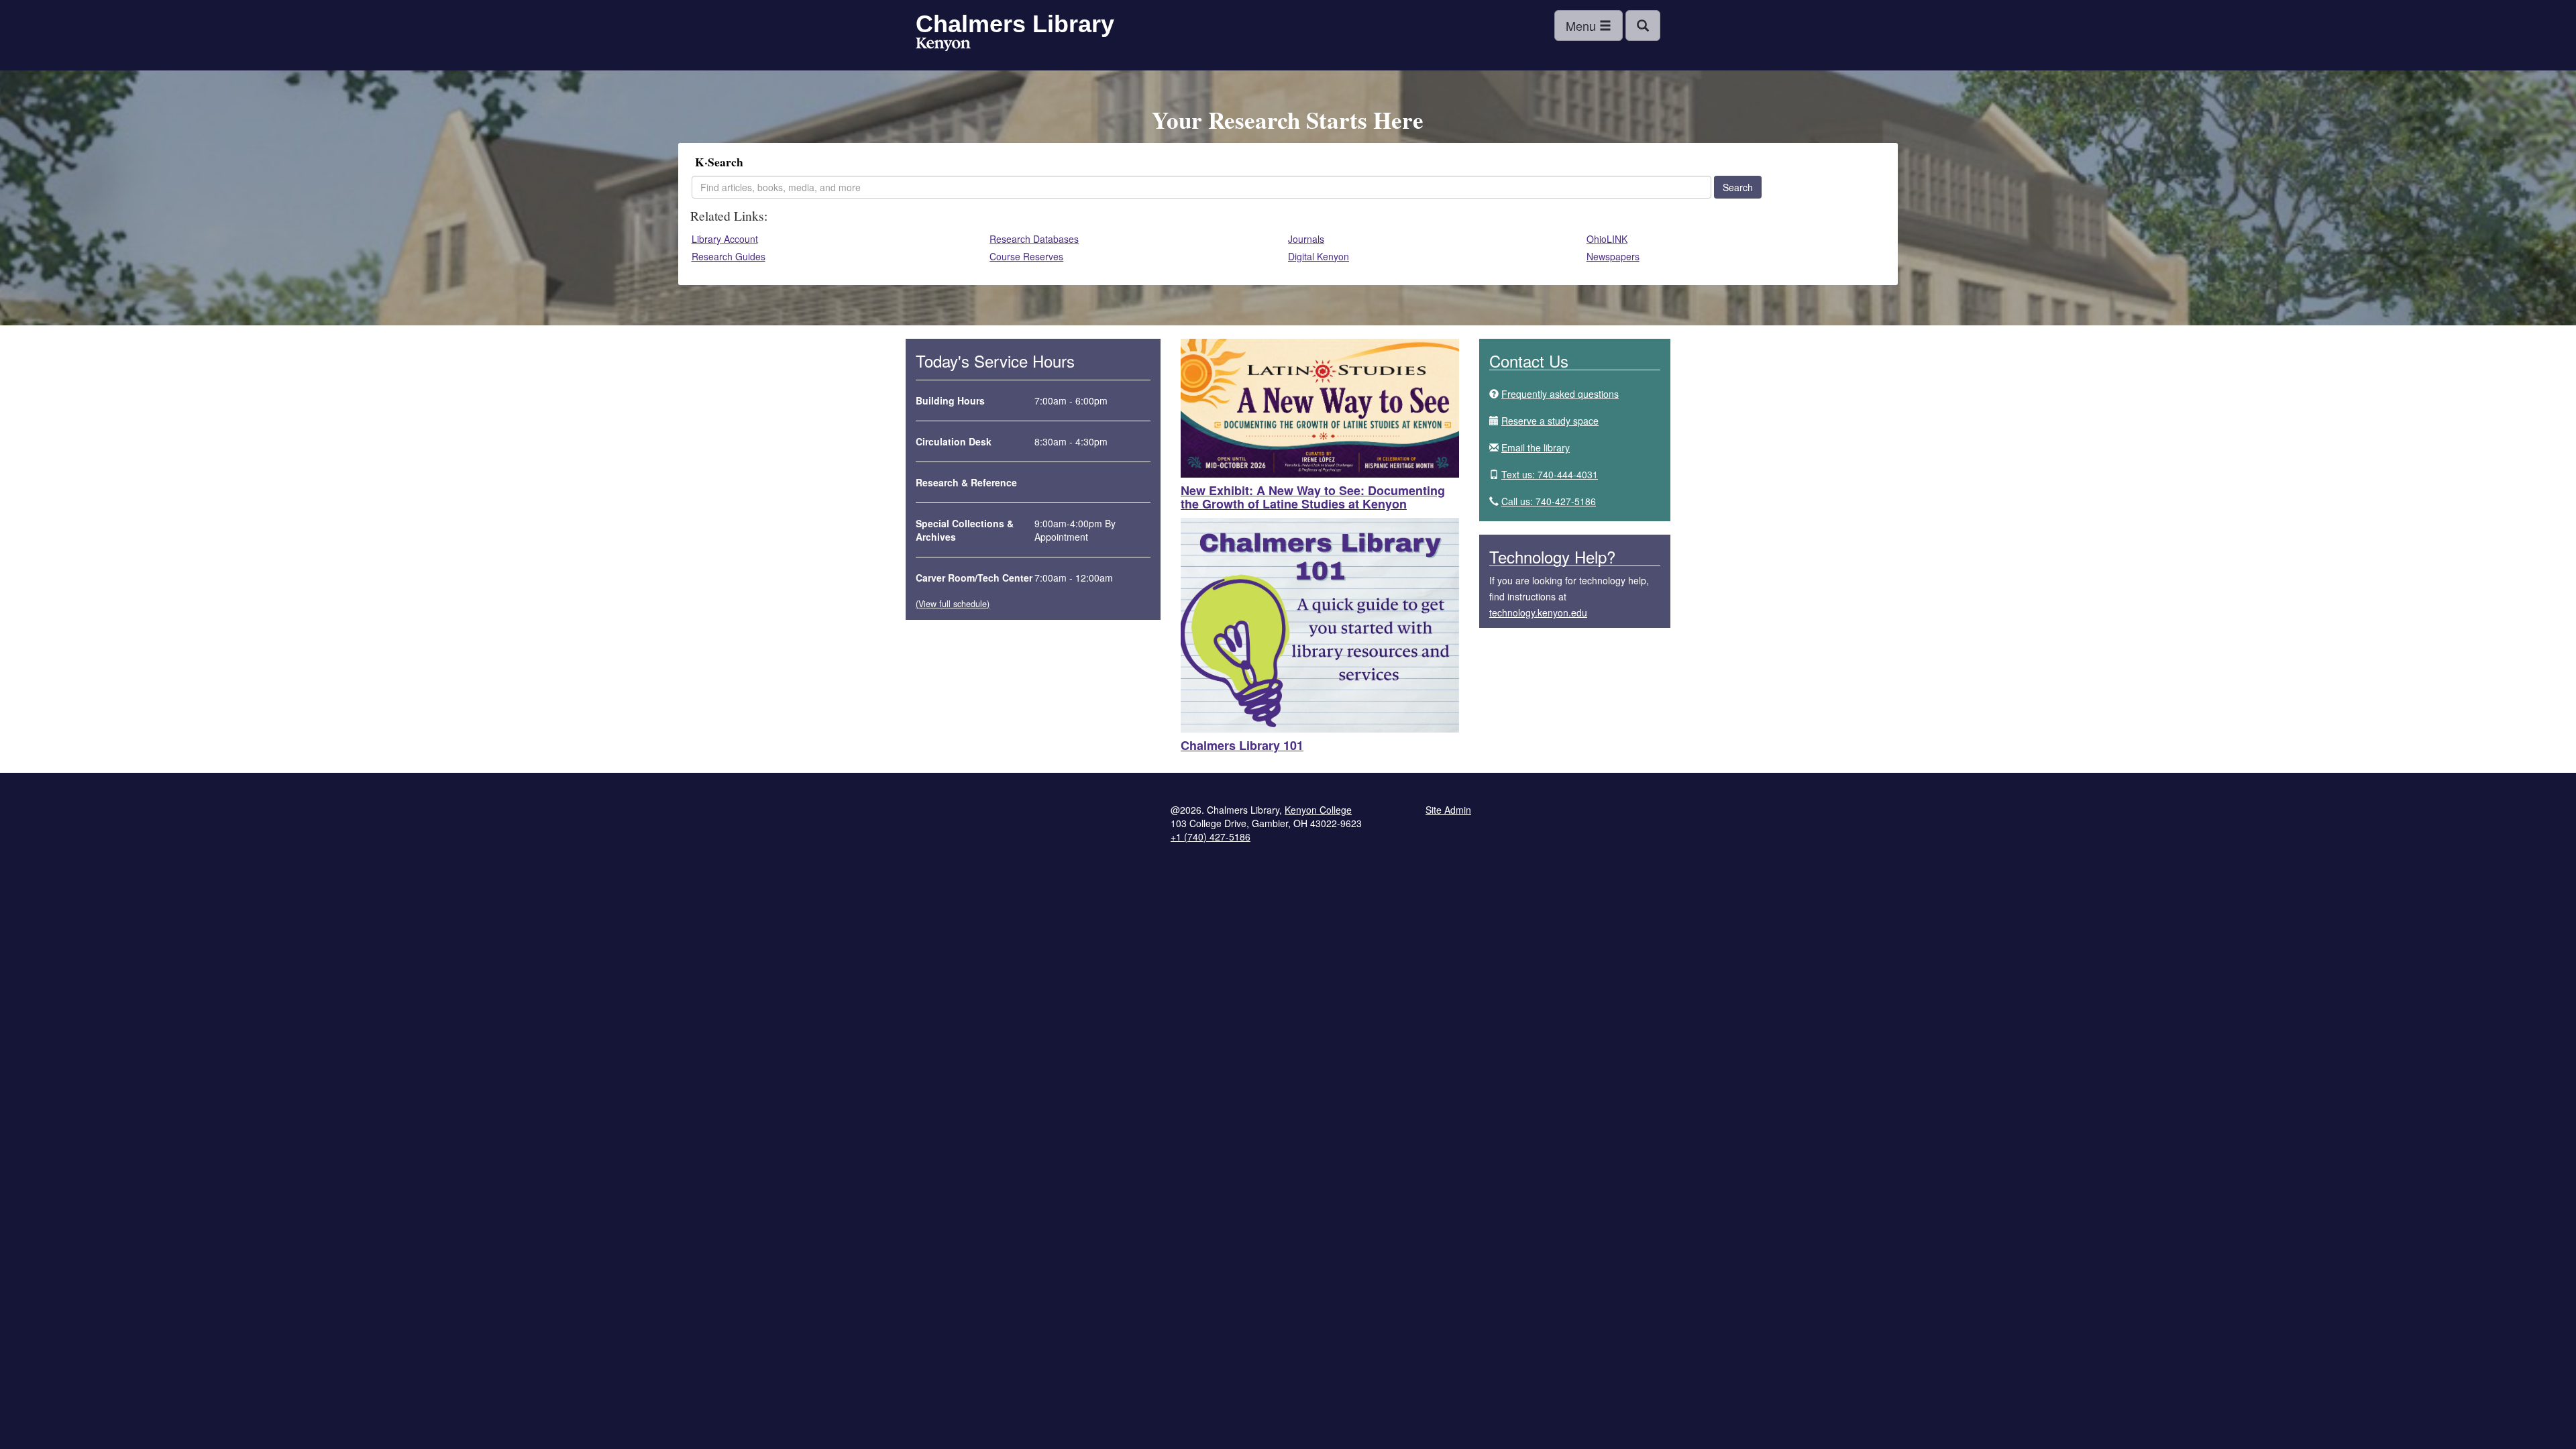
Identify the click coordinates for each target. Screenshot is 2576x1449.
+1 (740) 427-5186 (1211, 837)
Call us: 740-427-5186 (1549, 501)
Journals (1306, 239)
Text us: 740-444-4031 (1550, 474)
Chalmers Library (1015, 24)
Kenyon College (943, 46)
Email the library (1536, 447)
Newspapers (1613, 256)
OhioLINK (1607, 239)
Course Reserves (1026, 256)
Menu (1582, 25)
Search (1738, 187)
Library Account (725, 239)
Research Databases (1034, 239)
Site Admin (1448, 810)
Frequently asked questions (1560, 394)
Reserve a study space (1550, 421)
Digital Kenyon (1319, 256)
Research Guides (729, 256)
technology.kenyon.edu (1538, 612)
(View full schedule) (953, 604)
